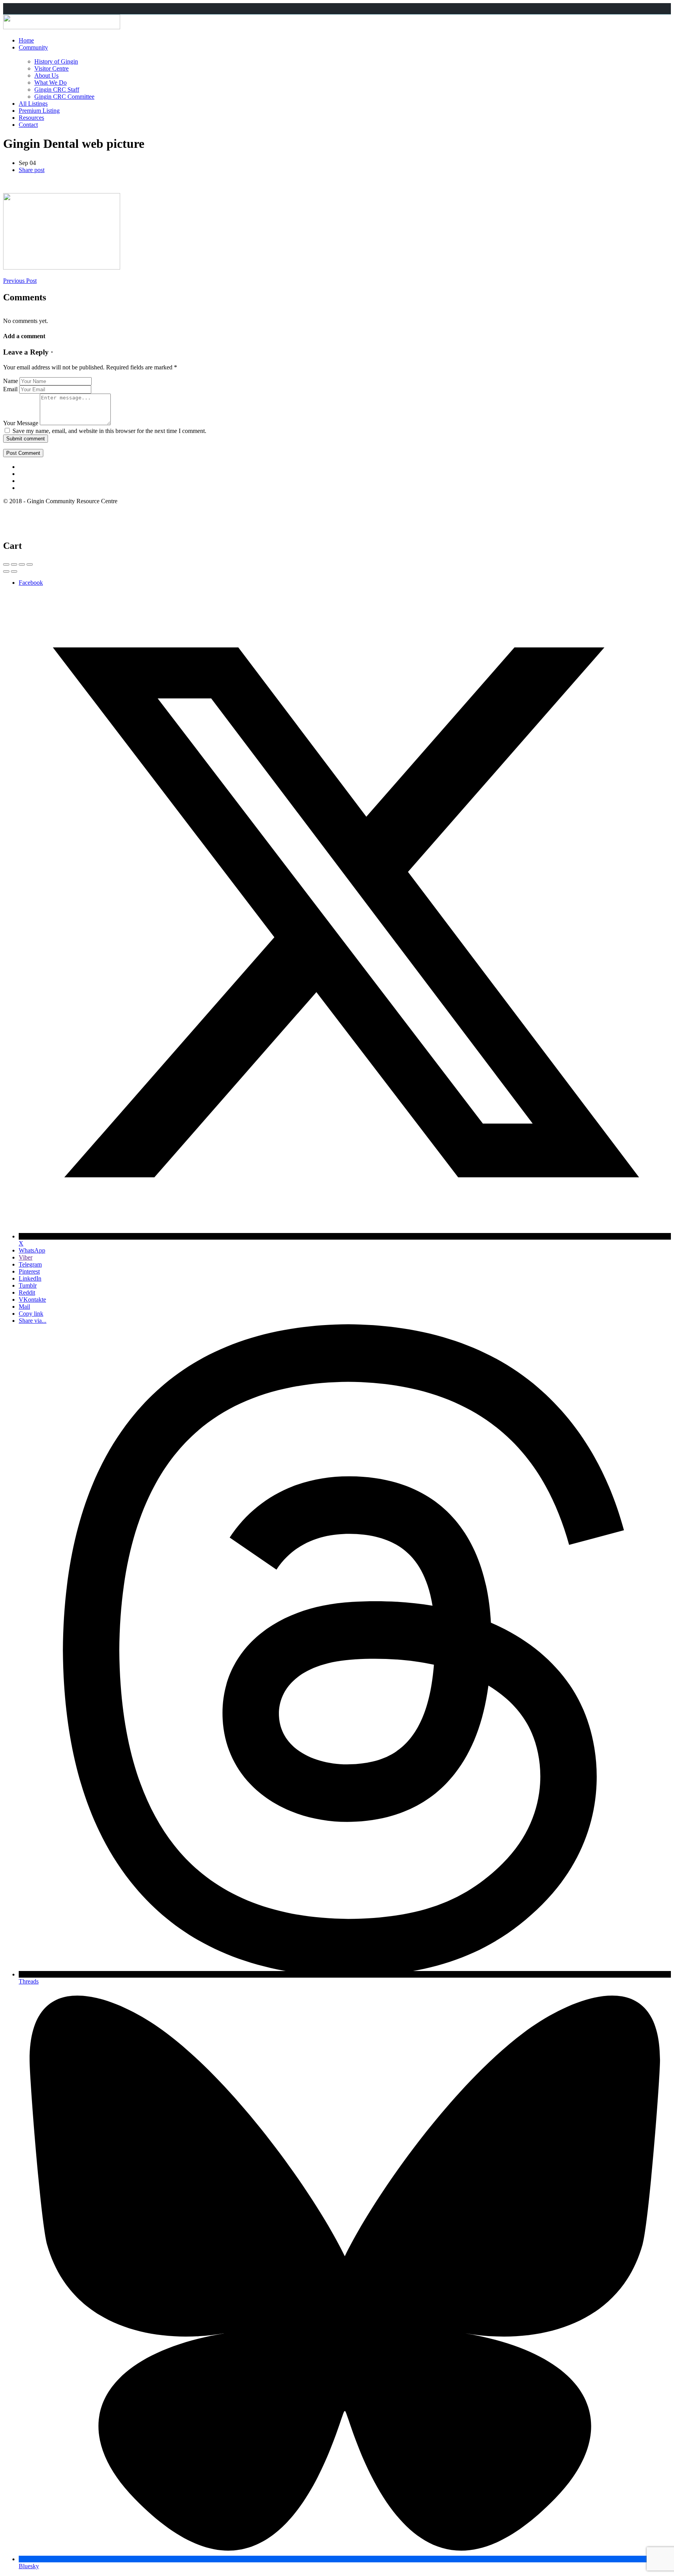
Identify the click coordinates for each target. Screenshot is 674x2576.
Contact (28, 125)
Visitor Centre (51, 68)
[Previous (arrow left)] (6, 571)
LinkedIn (30, 1278)
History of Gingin (56, 61)
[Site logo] (62, 27)
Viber (26, 1257)
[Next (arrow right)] (14, 571)
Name (11, 381)
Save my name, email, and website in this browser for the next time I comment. (109, 431)
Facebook (31, 583)
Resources (31, 118)
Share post (32, 170)
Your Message (21, 423)
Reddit (27, 1292)
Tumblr (28, 1285)
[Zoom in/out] (30, 564)
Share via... (33, 1321)
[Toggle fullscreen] (22, 564)
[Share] (14, 564)
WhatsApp (32, 1250)
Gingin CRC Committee (64, 97)
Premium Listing (39, 111)
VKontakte (32, 1300)
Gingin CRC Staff (57, 90)
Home (26, 40)
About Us (46, 75)
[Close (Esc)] (6, 564)
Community (33, 47)
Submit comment (26, 439)
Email (10, 389)
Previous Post (20, 281)
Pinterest (29, 1271)
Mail (24, 1307)
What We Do (51, 82)
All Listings (33, 104)
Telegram (30, 1264)
